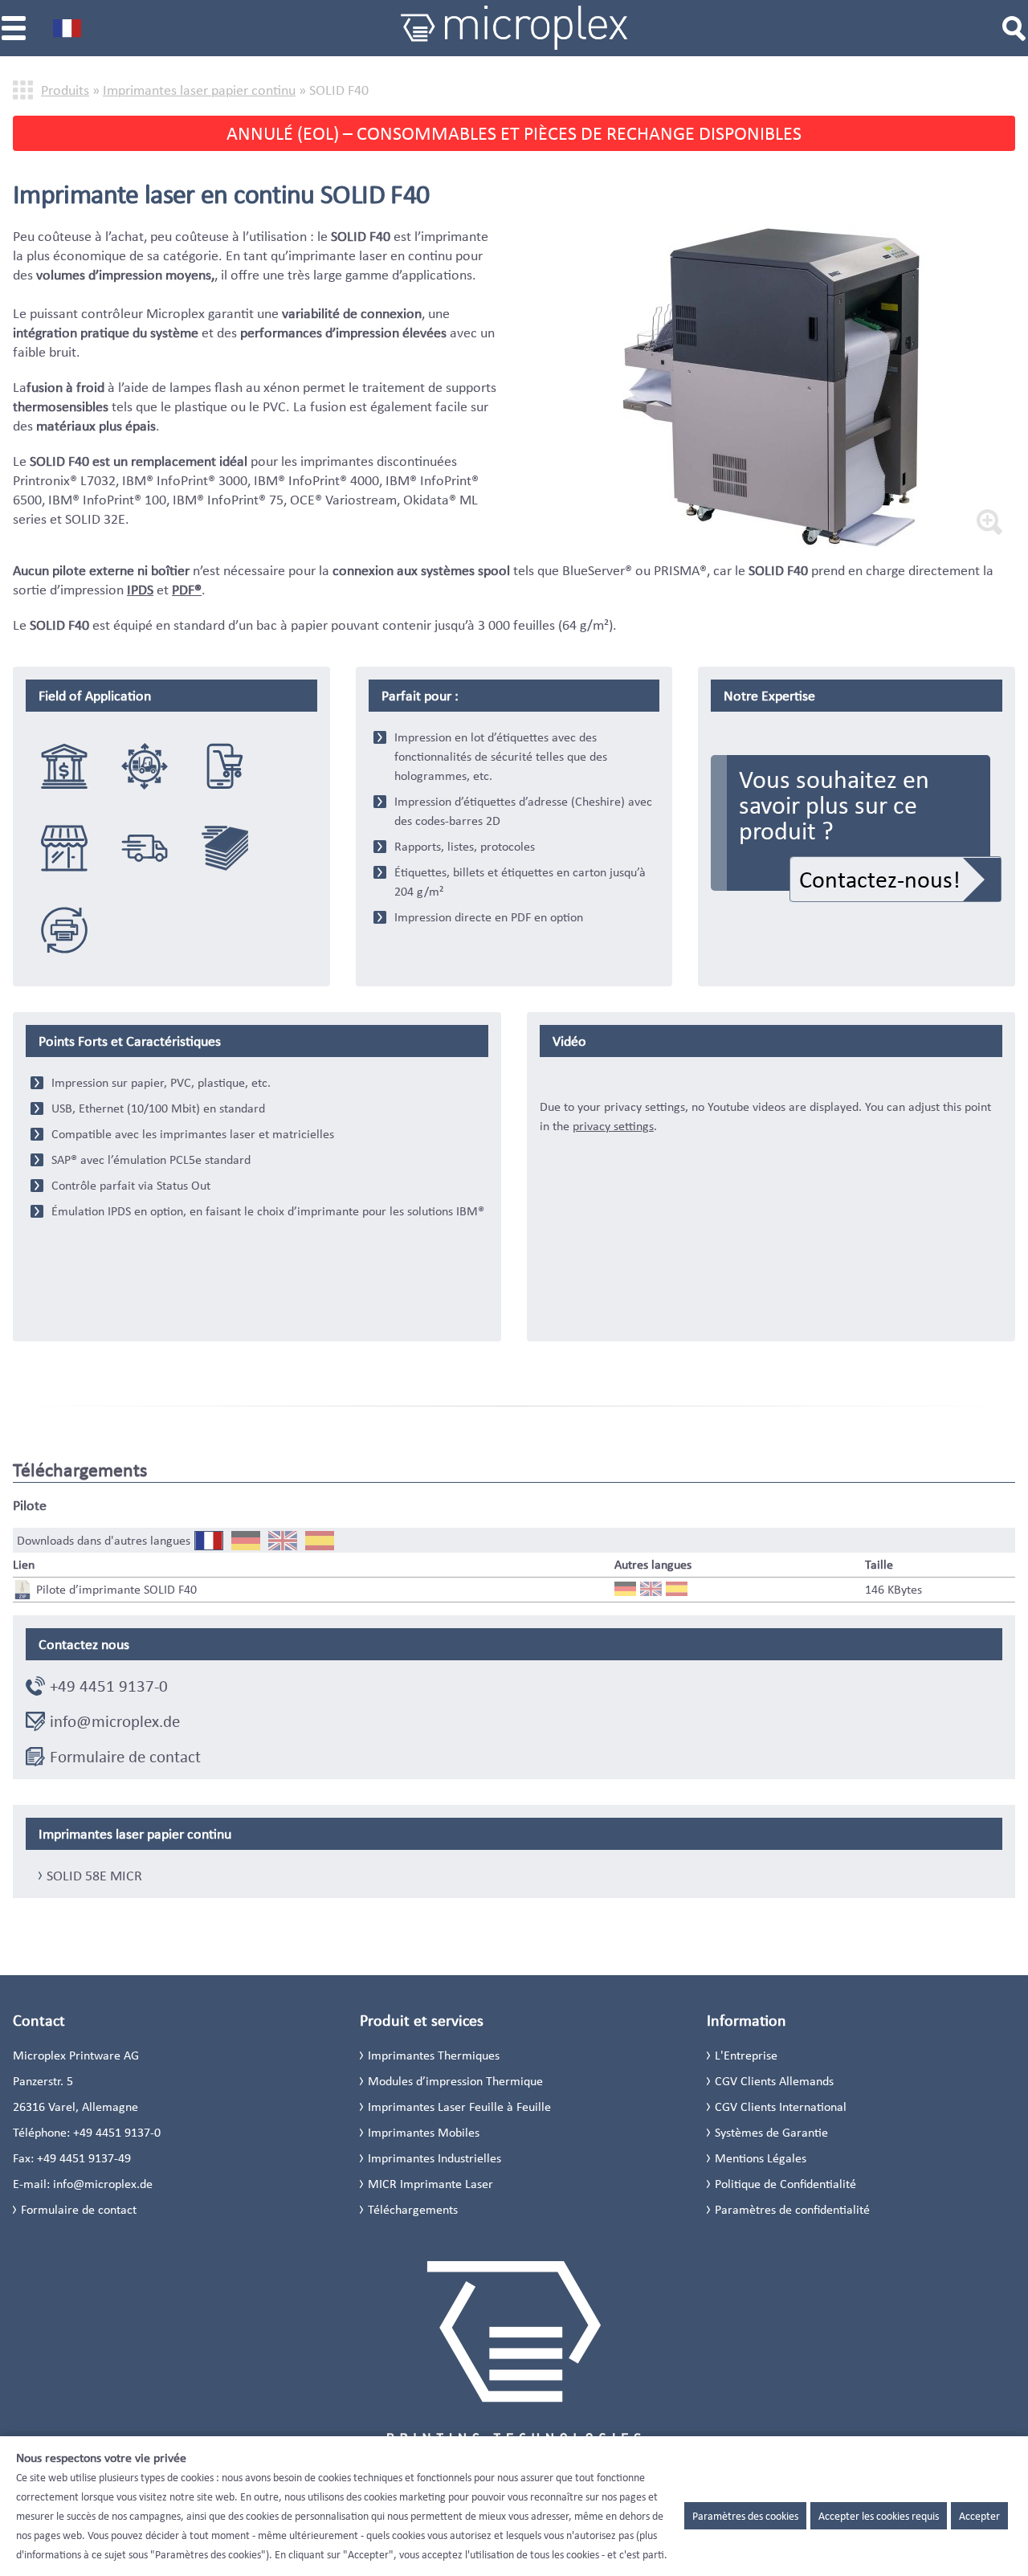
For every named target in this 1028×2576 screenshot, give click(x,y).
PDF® (187, 590)
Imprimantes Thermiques (434, 2055)
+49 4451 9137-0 (109, 1686)
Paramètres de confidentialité (792, 2209)
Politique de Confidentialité (785, 2184)
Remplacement (64, 930)
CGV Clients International (781, 2107)
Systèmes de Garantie (771, 2132)
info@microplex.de (115, 1721)
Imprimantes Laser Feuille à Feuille (459, 2107)
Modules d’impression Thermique (455, 2081)
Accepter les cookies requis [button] (879, 2516)
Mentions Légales (761, 2158)
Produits (65, 90)
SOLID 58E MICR (94, 1876)
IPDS (140, 590)
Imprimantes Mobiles (424, 2132)
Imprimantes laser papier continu (199, 90)
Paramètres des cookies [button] (745, 2516)
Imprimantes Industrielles (434, 2158)
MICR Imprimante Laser (430, 2184)
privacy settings (613, 1126)
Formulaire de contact (125, 1757)
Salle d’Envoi (225, 848)
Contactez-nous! (880, 879)
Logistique (145, 766)
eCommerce (225, 766)
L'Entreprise (746, 2055)
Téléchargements (413, 2209)
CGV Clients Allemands (774, 2081)
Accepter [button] (979, 2516)
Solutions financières (64, 766)
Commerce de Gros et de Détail (64, 848)
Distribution (145, 848)
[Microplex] (514, 28)
